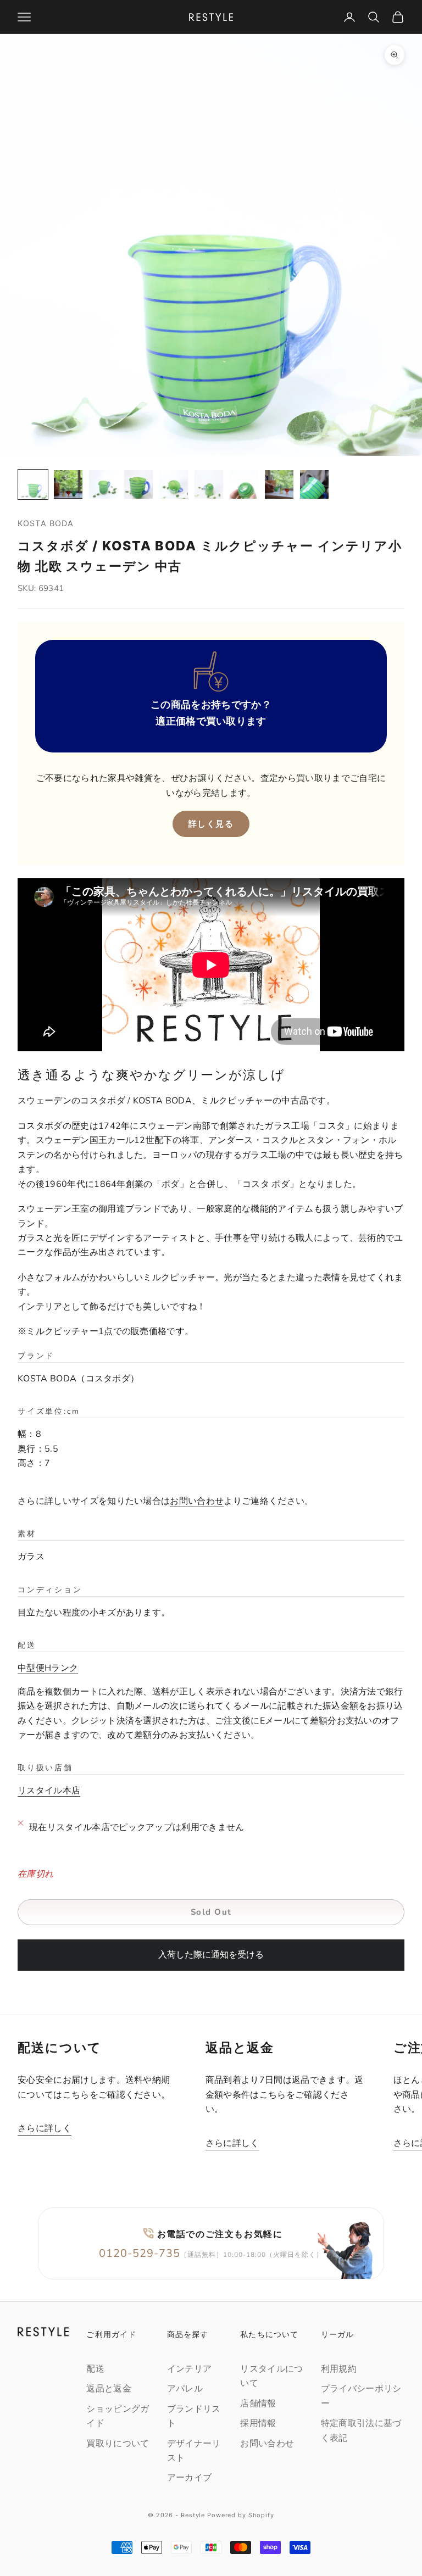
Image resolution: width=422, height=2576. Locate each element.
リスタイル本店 (49, 1791)
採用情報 (258, 2423)
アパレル (185, 2389)
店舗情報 (258, 2404)
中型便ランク (48, 1668)
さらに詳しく (45, 2128)
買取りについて (118, 2444)
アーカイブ (190, 2478)
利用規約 (339, 2369)
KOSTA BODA (46, 523)
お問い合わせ (197, 1501)
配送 (95, 2369)
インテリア (190, 2369)
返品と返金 (109, 2389)
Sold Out (211, 1912)
